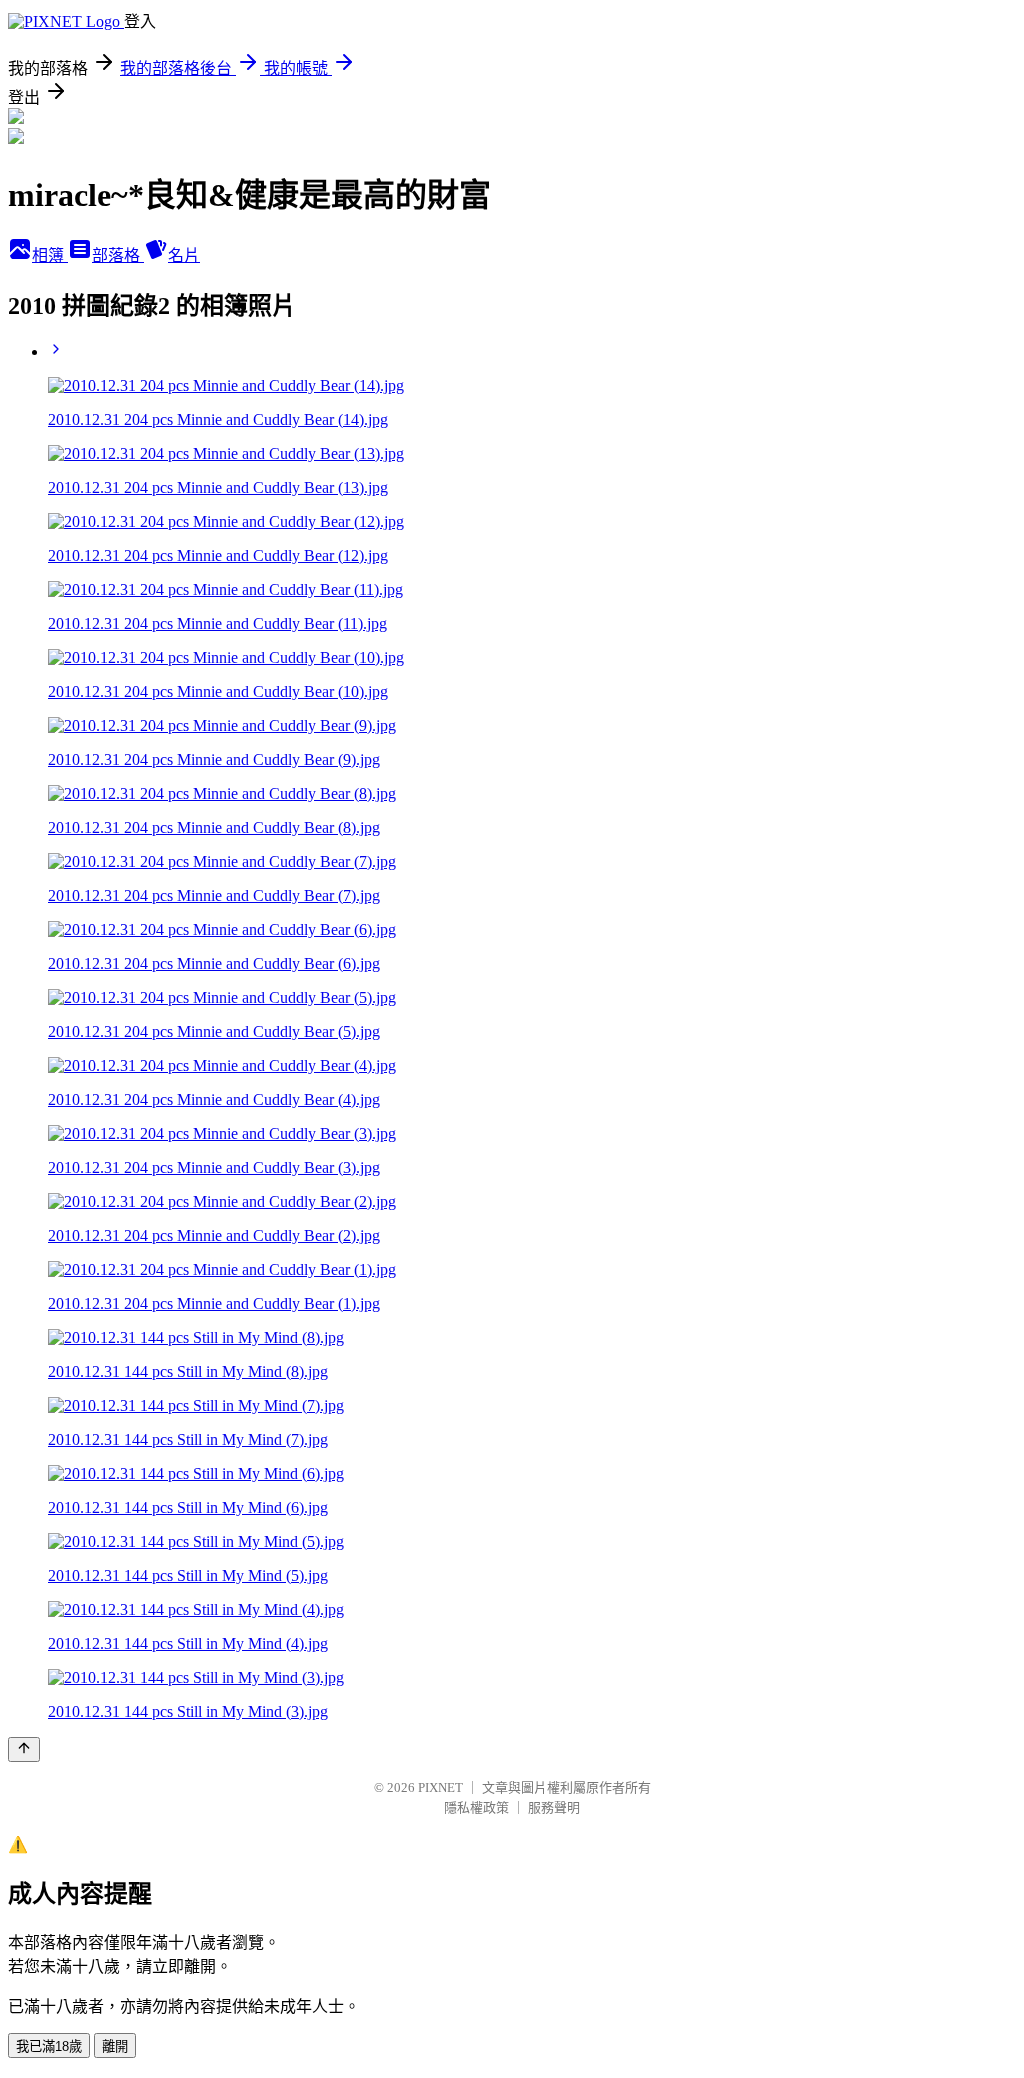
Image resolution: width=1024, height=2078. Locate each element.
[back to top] (24, 1749)
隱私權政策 (476, 1807)
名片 (184, 255)
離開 (115, 2046)
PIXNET (440, 1787)
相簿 (50, 255)
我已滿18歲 (49, 2046)
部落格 (118, 255)
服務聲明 (554, 1807)
